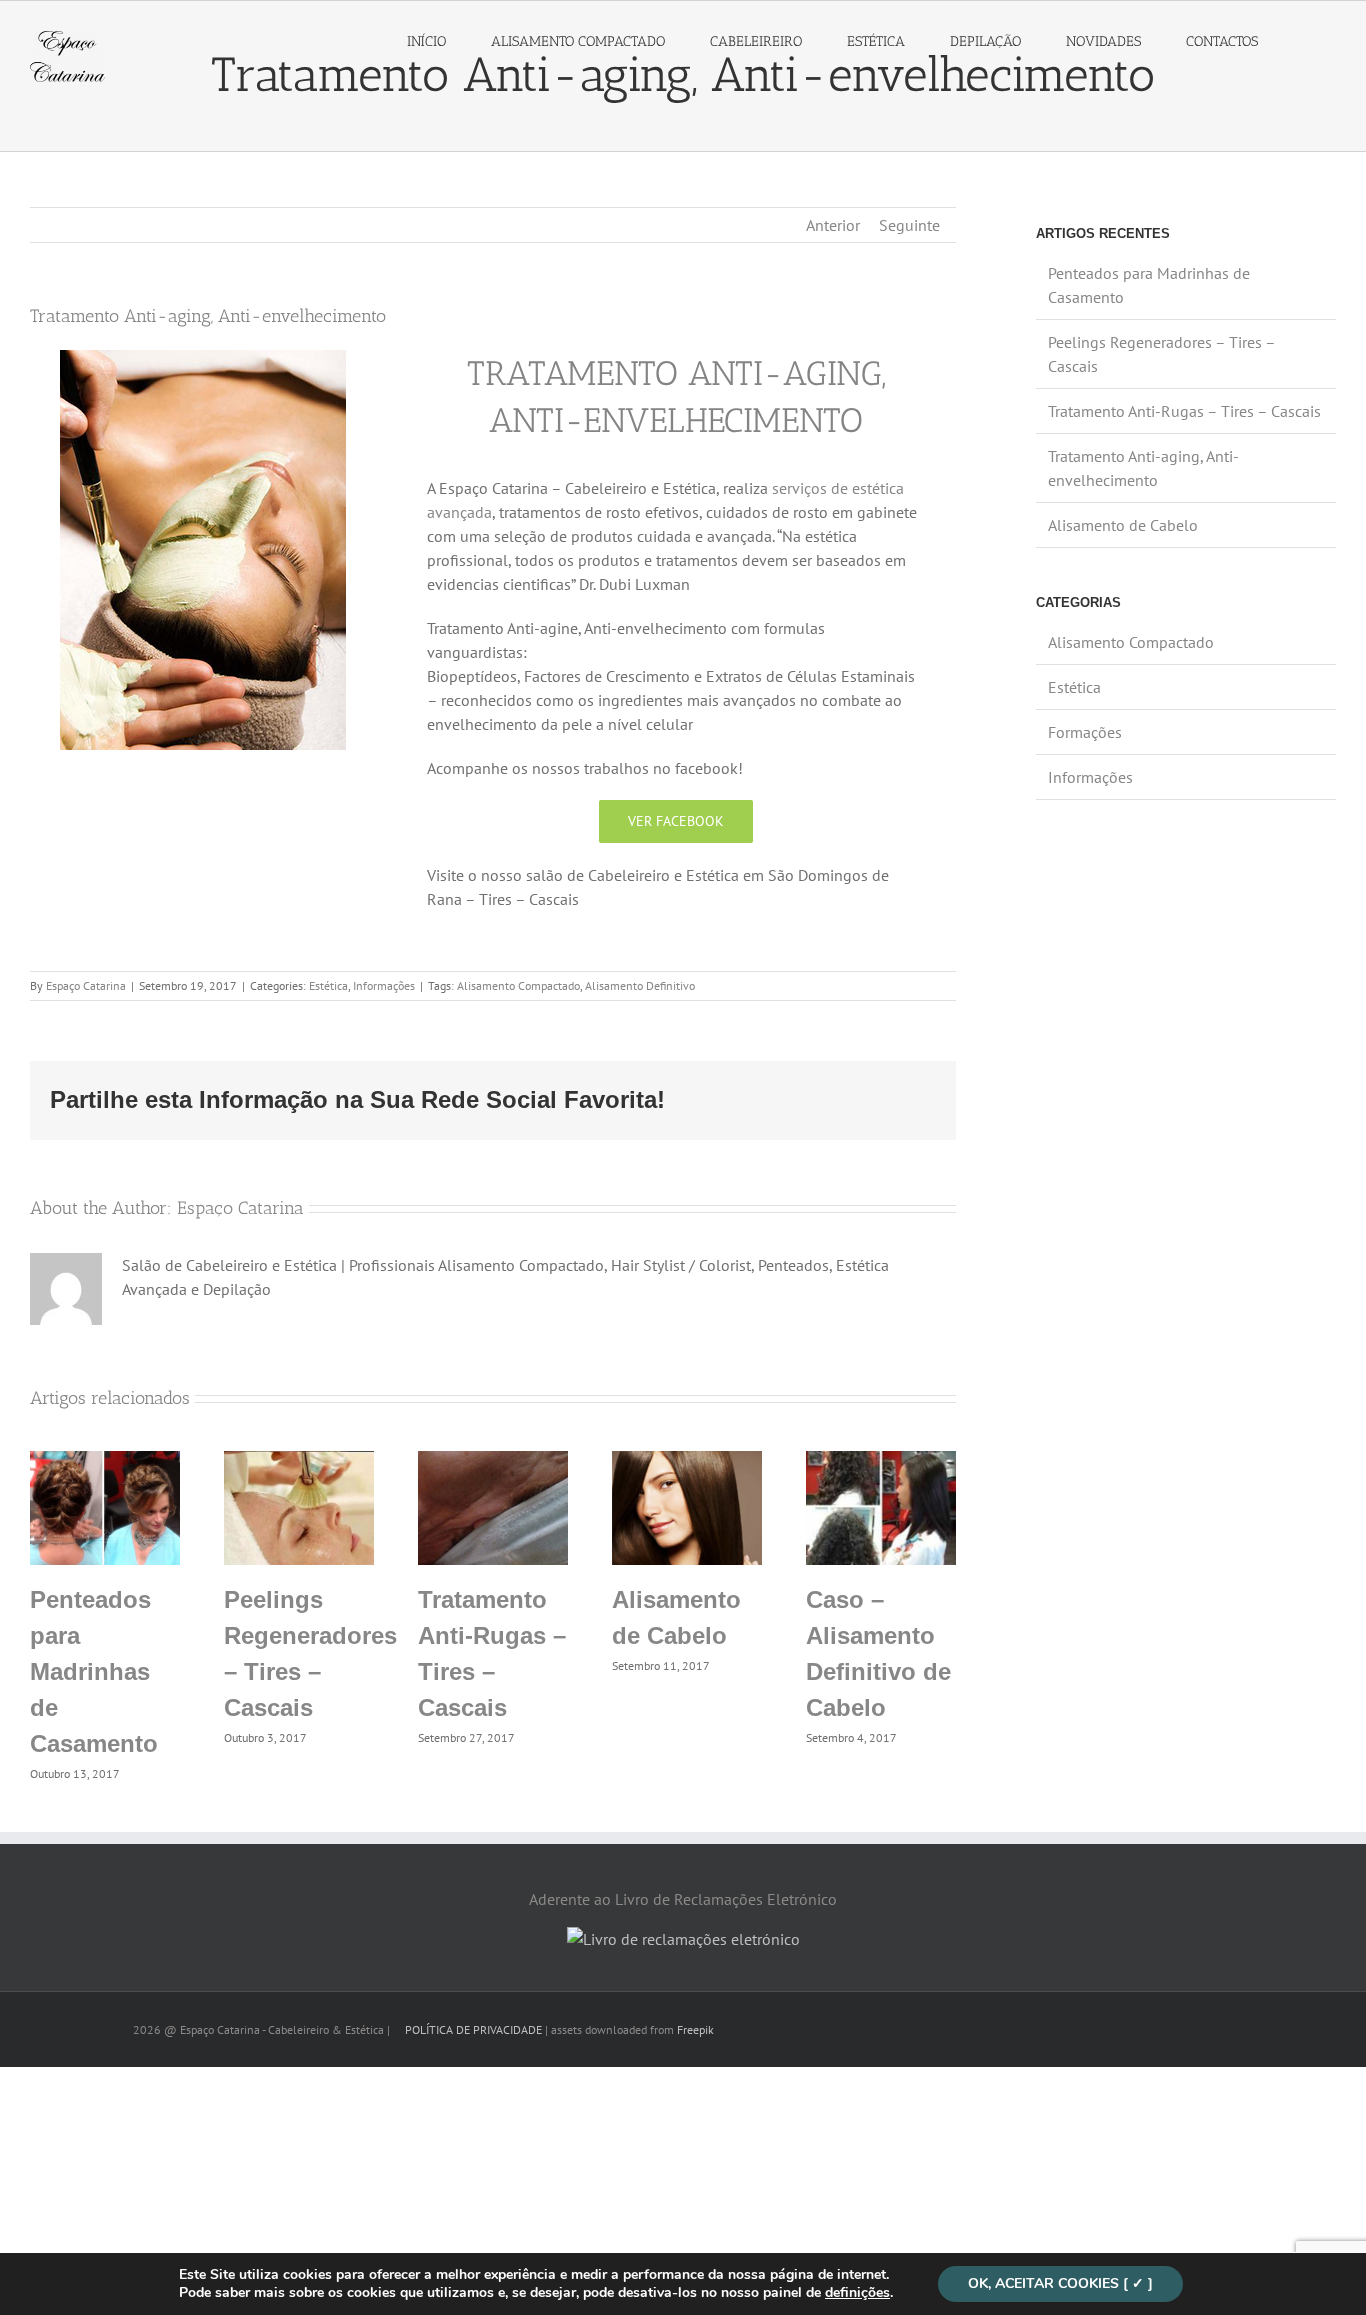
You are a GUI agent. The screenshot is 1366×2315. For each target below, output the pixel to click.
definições (857, 2293)
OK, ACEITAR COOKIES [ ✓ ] (1060, 2283)
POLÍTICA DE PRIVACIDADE (472, 2029)
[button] (1308, 42)
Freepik (695, 2029)
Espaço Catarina (86, 985)
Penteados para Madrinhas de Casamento (94, 1671)
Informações (384, 985)
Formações (1085, 732)
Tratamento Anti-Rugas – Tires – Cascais (1184, 411)
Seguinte (909, 225)
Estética (328, 985)
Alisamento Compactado (518, 985)
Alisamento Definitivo (640, 985)
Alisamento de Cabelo (1123, 525)
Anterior (833, 225)
